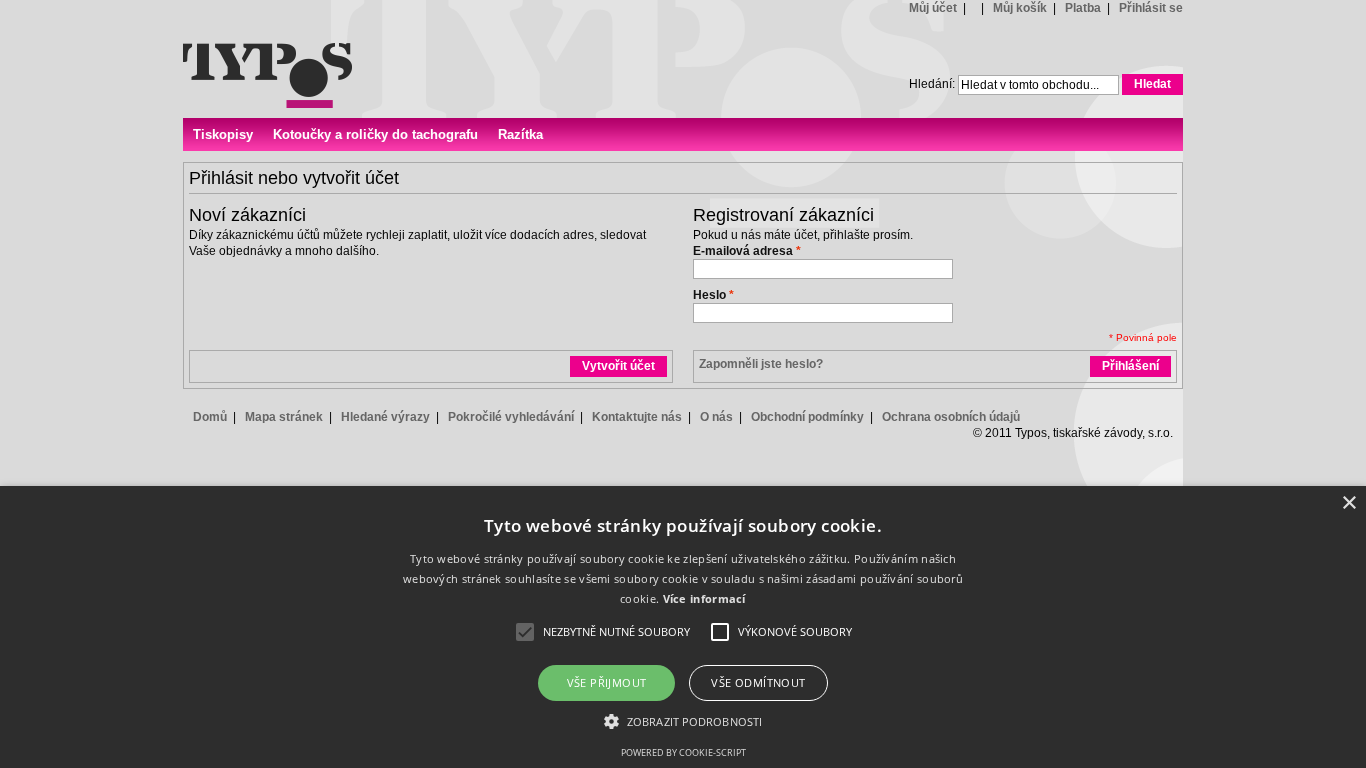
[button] (683, 720)
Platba (1083, 8)
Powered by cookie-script (683, 752)
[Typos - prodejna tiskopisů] (268, 54)
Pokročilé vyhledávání (511, 417)
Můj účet (933, 8)
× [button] (1348, 503)
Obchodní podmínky (807, 417)
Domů (210, 417)
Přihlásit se (1151, 8)
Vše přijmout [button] (607, 682)
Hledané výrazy (385, 417)
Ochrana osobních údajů (951, 417)
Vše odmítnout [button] (758, 682)
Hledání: (932, 84)
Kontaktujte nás (637, 417)
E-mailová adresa (743, 251)
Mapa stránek (284, 417)
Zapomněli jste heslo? (761, 364)
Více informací (704, 598)
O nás (716, 417)
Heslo (709, 295)
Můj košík (1020, 8)
